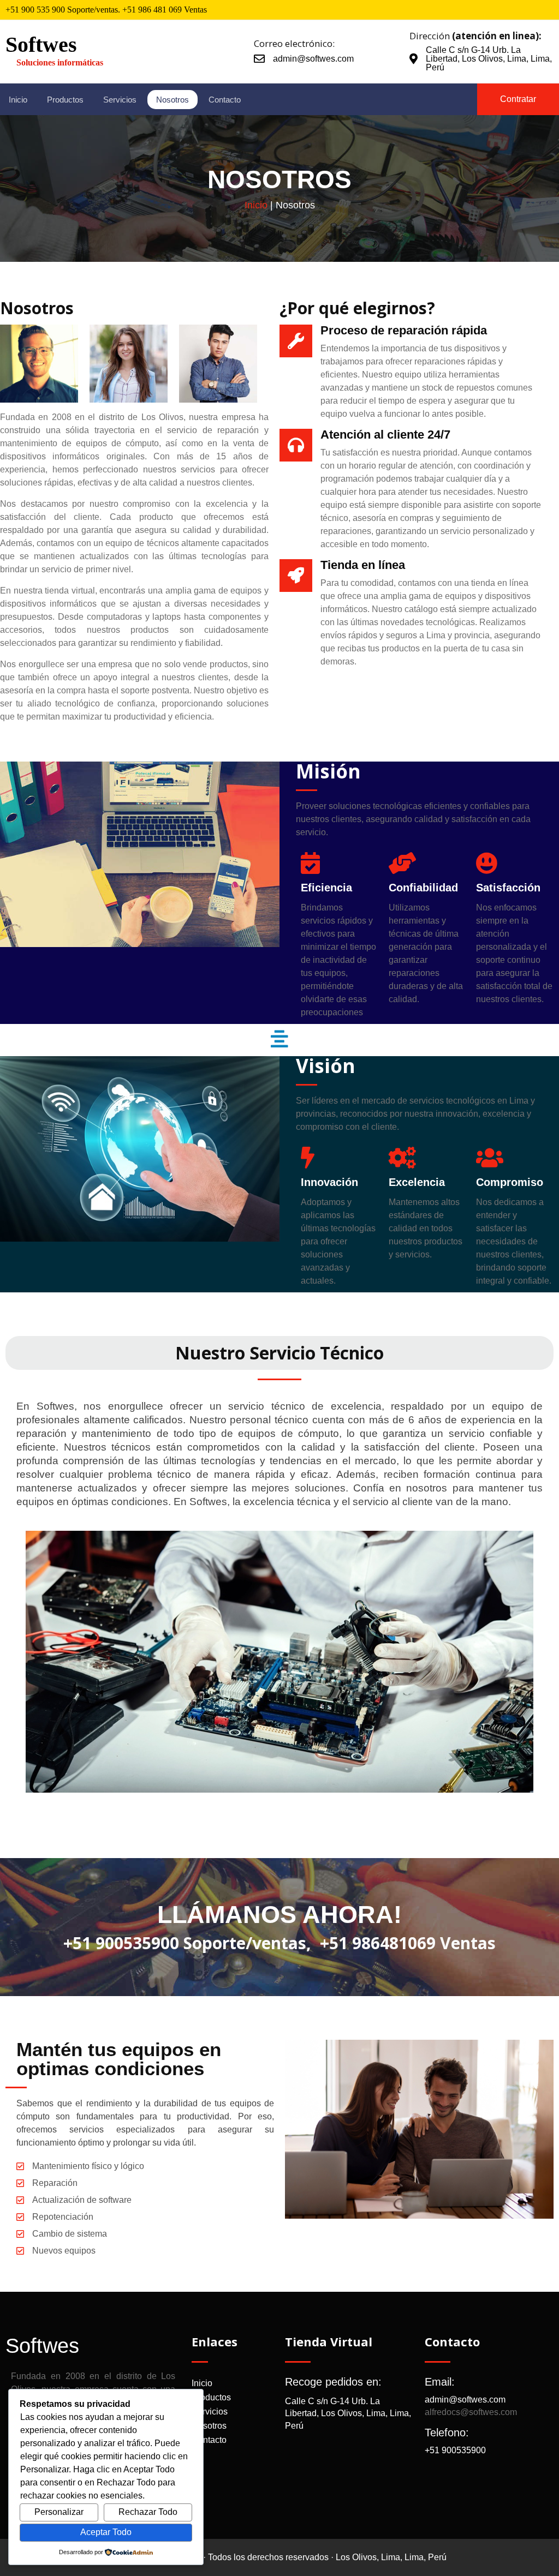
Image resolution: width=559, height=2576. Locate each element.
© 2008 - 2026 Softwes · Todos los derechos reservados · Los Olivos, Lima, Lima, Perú (279, 2557)
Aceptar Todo (106, 2532)
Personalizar (59, 2512)
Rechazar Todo (148, 2512)
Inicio (256, 205)
